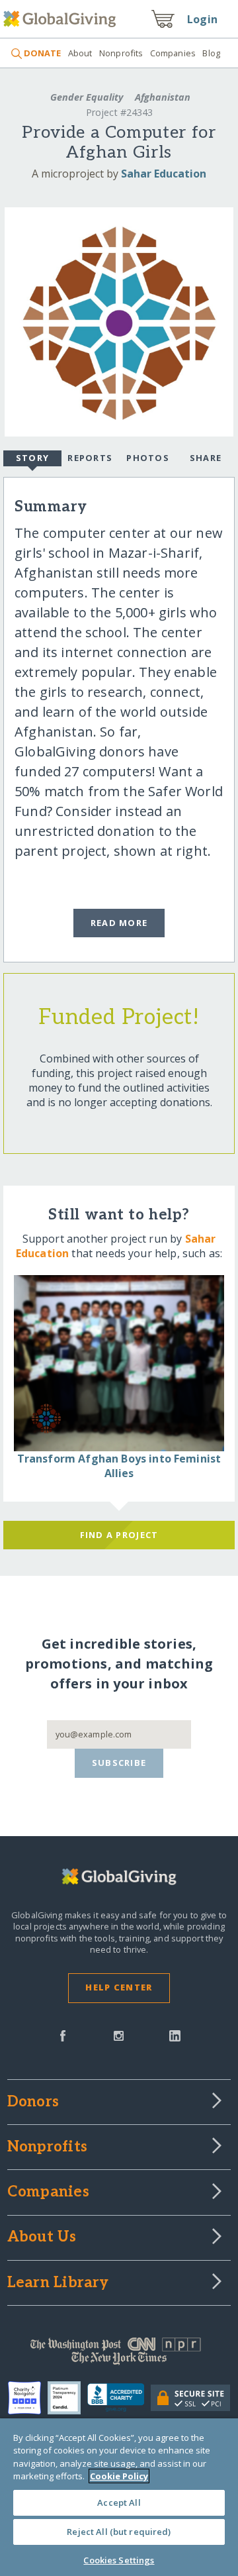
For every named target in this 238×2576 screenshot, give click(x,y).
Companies (173, 53)
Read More (119, 923)
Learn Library (58, 2283)
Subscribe (119, 1763)
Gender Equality (87, 97)
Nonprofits (121, 53)
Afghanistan (161, 97)
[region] (119, 2497)
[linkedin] (175, 2035)
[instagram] (119, 2035)
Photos (148, 458)
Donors (33, 2102)
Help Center (119, 1987)
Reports (90, 458)
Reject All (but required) (119, 2532)
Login (202, 19)
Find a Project (119, 1535)
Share (206, 458)
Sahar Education (164, 174)
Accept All (119, 2502)
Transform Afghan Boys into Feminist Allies (119, 1466)
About (80, 53)
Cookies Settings (119, 2560)
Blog (211, 53)
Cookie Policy (119, 2476)
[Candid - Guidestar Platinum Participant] (67, 2398)
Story (32, 458)
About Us (42, 2238)
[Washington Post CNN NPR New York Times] (119, 2354)
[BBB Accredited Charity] (119, 2398)
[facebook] (63, 2035)
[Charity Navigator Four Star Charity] (28, 2398)
